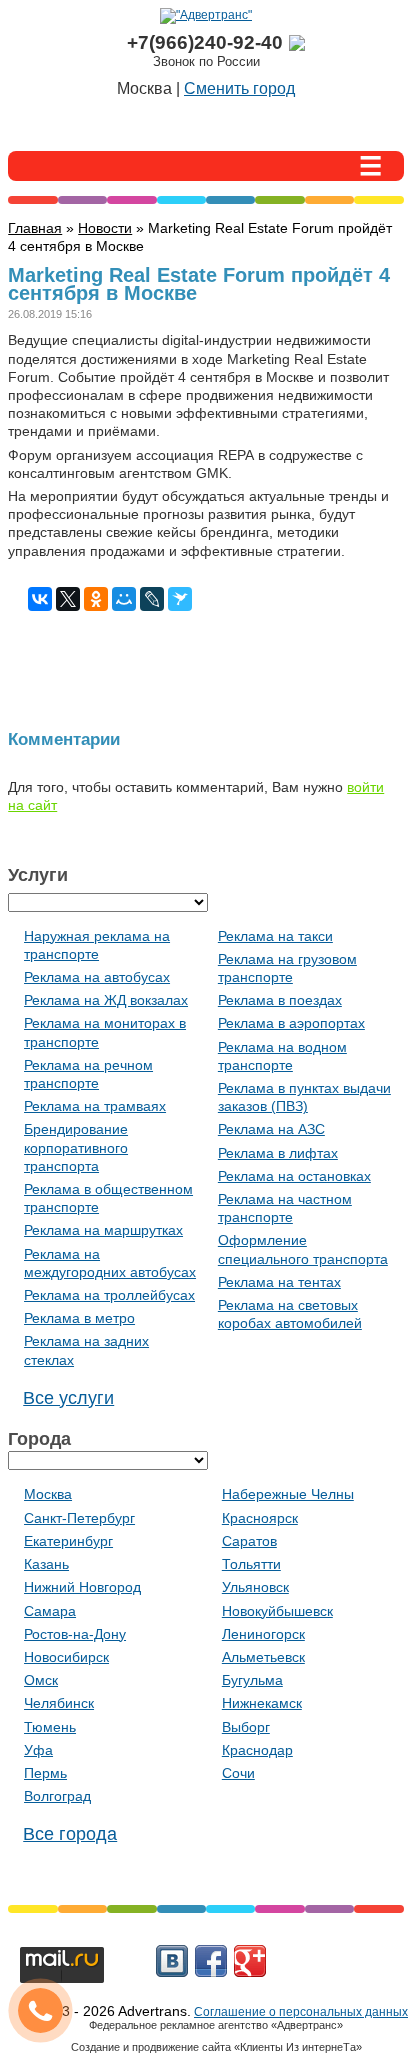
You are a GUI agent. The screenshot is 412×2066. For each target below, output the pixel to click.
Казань (46, 1564)
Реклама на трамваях (95, 1106)
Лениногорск (263, 1634)
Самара (50, 1611)
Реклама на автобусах (97, 977)
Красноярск (260, 1518)
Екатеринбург (68, 1541)
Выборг (246, 1727)
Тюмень (50, 1727)
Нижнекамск (262, 1703)
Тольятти (251, 1564)
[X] (68, 599)
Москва (48, 1494)
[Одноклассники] (96, 599)
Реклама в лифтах (278, 1153)
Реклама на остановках (294, 1176)
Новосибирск (66, 1657)
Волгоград (57, 1796)
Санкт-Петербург (79, 1518)
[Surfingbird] (180, 599)
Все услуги (68, 1398)
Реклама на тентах (279, 1282)
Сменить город (239, 88)
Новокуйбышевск (277, 1611)
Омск (41, 1680)
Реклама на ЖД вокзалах (106, 1000)
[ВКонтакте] (40, 599)
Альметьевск (263, 1657)
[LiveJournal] (152, 599)
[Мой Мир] (124, 599)
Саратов (249, 1541)
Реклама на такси (275, 936)
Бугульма (252, 1680)
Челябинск (59, 1703)
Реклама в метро (79, 1318)
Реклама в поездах (280, 1000)
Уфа (38, 1750)
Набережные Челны (288, 1494)
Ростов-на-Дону (75, 1634)
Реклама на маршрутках (103, 1230)
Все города (70, 1834)
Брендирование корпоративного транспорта (76, 1147)
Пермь (45, 1773)
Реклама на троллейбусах (109, 1295)
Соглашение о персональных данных (301, 2012)
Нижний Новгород (82, 1587)
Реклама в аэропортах (291, 1023)
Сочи (238, 1773)
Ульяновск (255, 1587)
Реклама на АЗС (271, 1129)
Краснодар (257, 1750)
